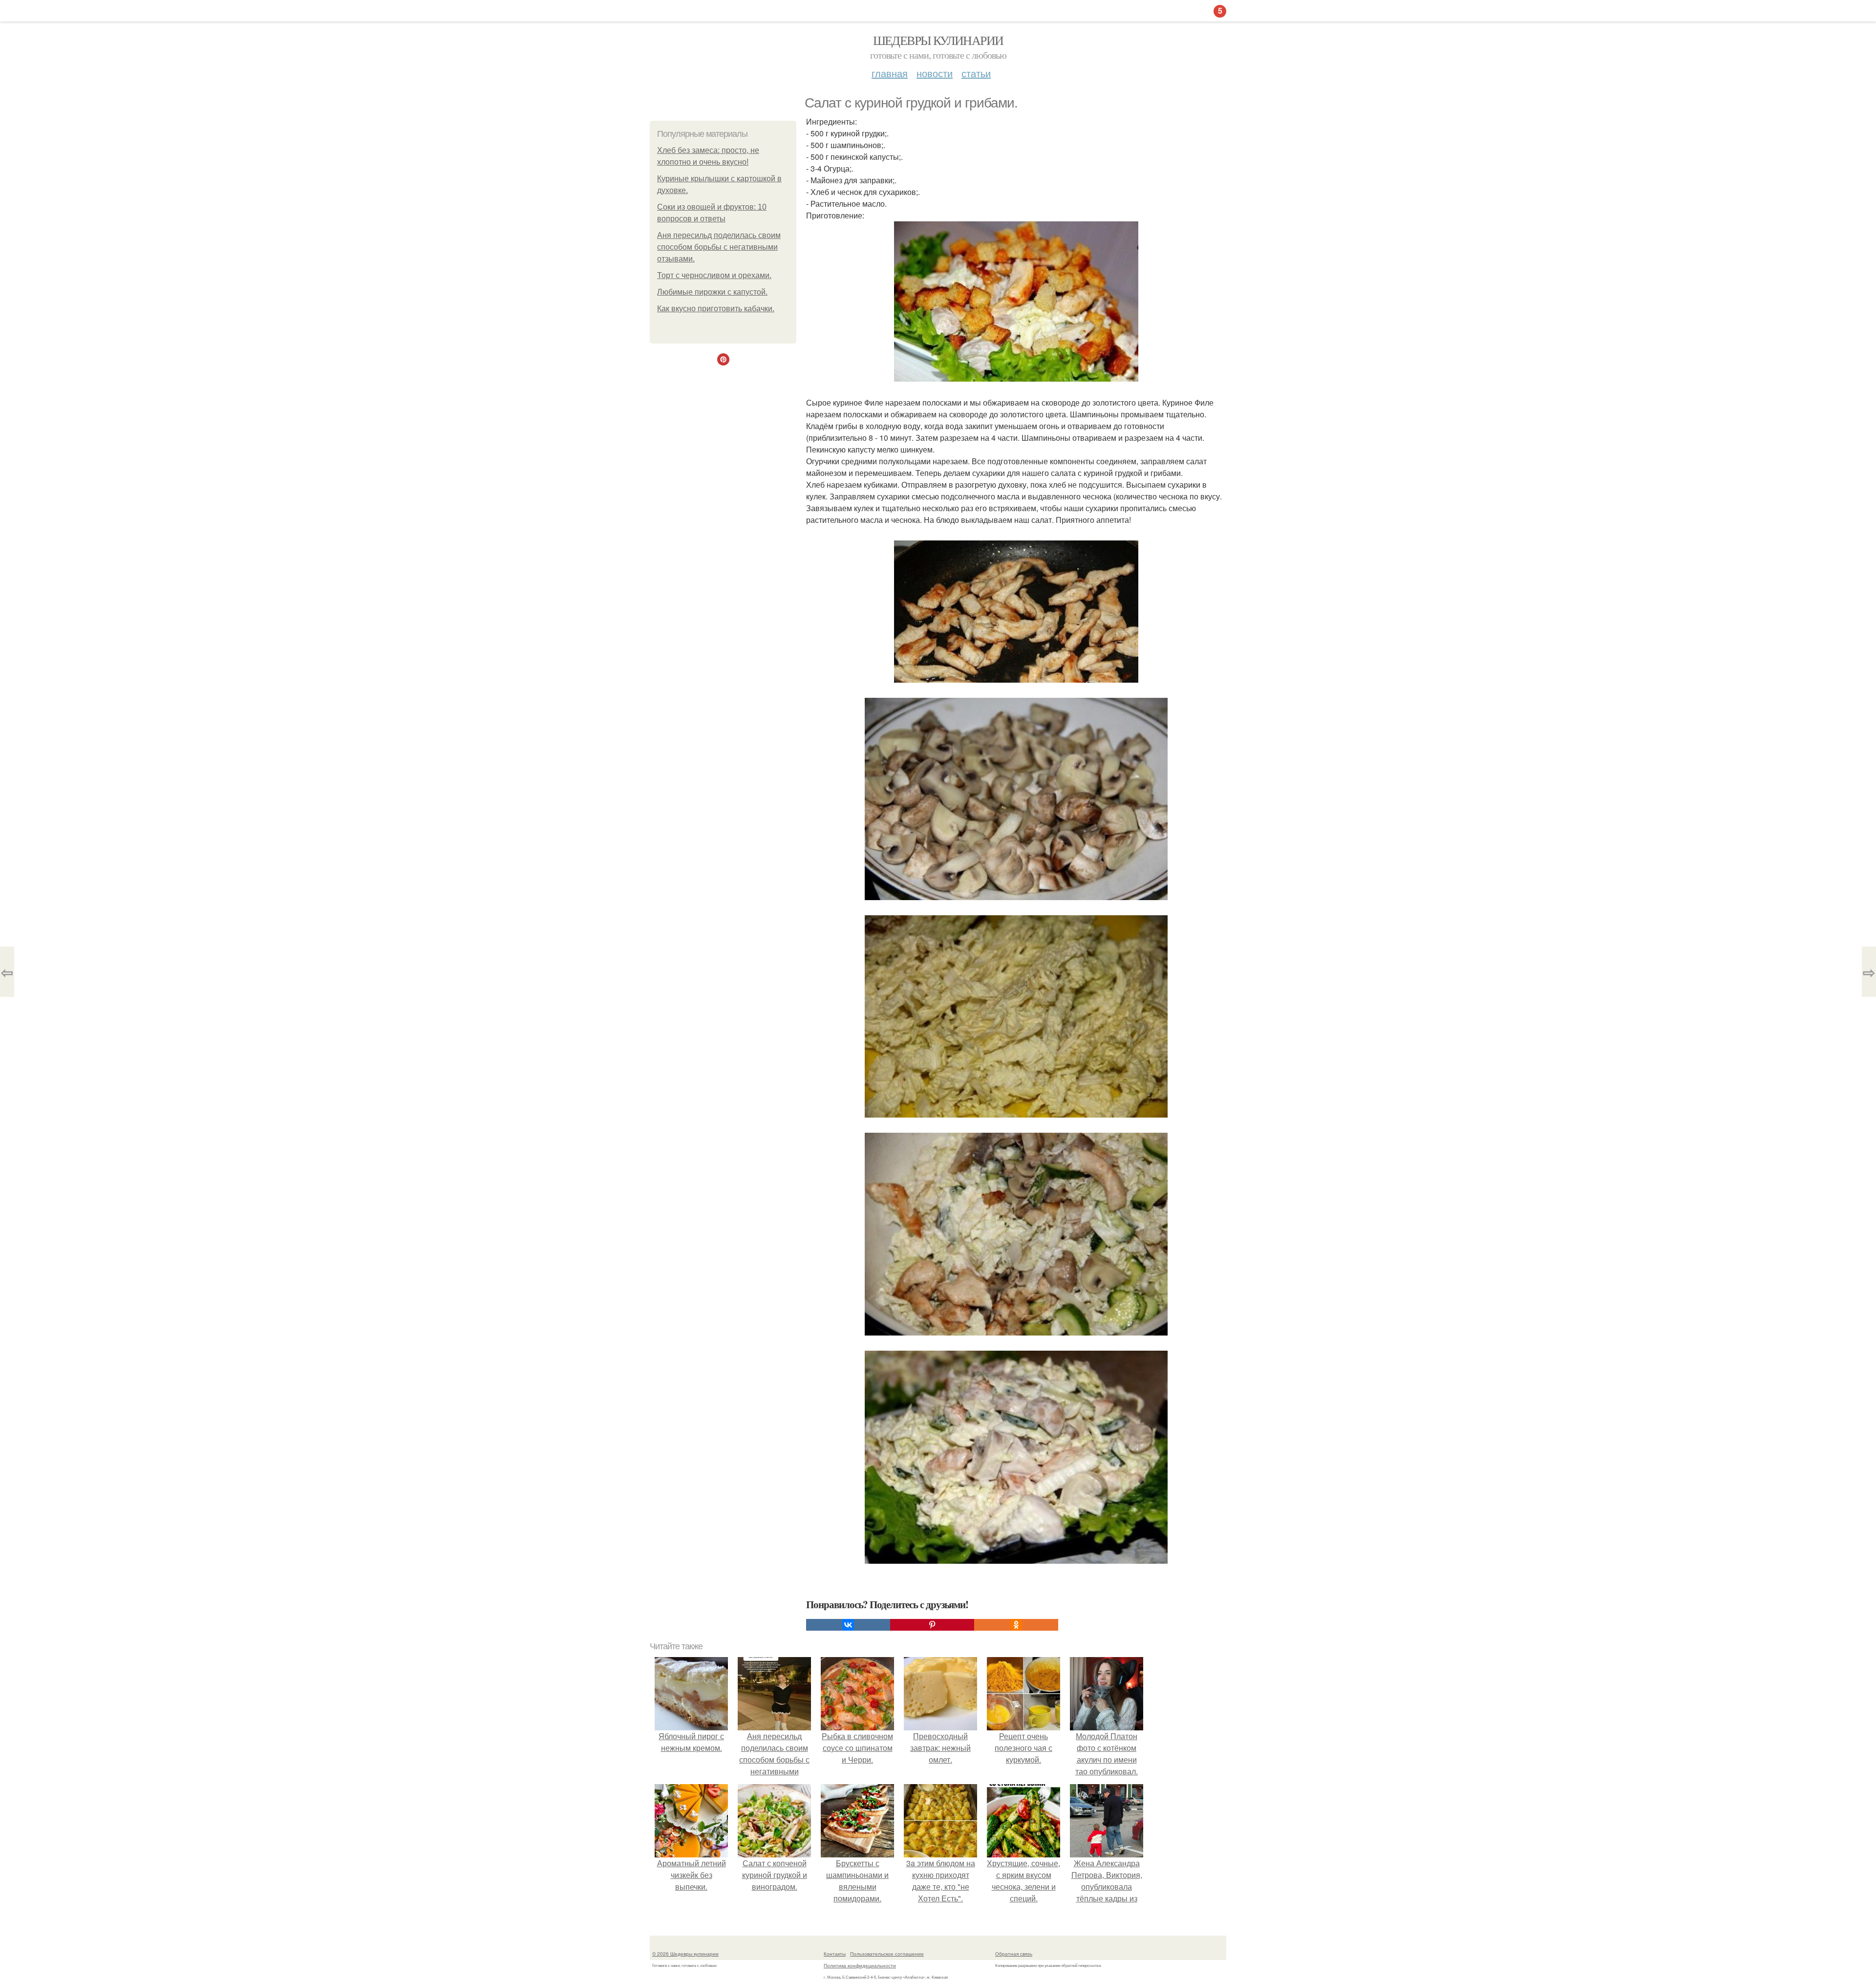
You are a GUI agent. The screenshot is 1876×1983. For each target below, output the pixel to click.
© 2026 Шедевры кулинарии (685, 1954)
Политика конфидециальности (860, 1965)
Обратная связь (1014, 1954)
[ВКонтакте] (848, 1625)
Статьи (976, 73)
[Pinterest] (932, 1625)
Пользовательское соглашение (887, 1954)
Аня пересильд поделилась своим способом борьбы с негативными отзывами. (719, 247)
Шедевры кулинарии (938, 40)
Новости (935, 73)
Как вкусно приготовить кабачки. (716, 309)
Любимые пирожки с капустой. (712, 292)
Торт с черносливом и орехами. (714, 275)
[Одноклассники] (1016, 1625)
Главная (890, 73)
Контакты (835, 1954)
